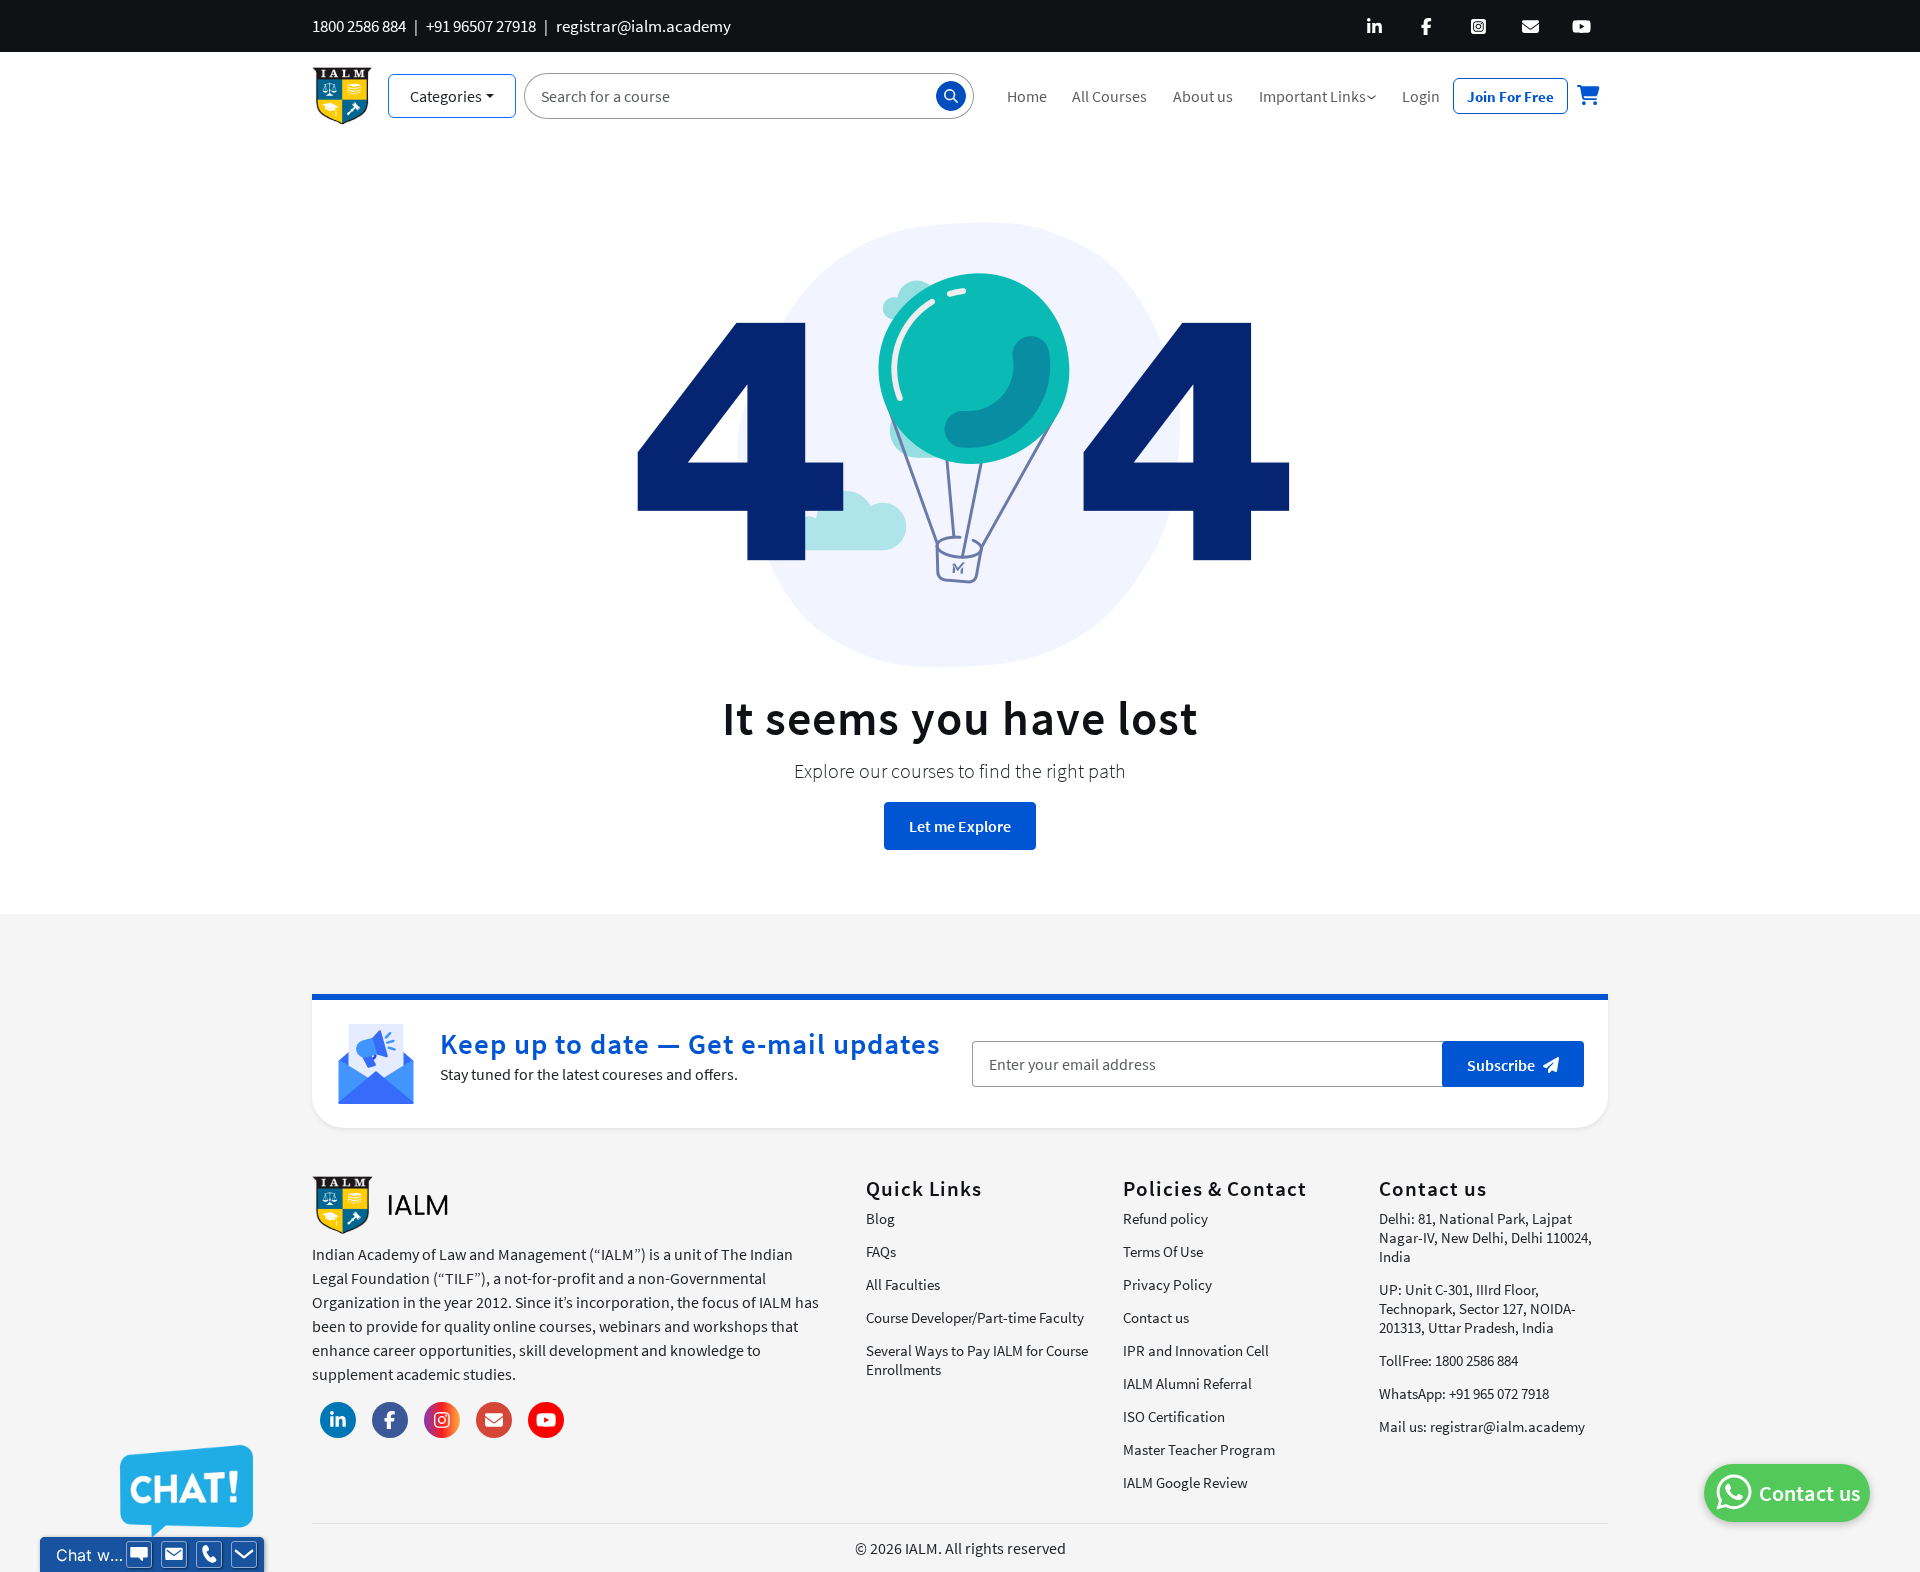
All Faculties (903, 1284)
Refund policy (1165, 1218)
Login (1421, 96)
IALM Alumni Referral (1187, 1383)
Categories (446, 96)
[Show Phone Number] (209, 1555)
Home (1027, 96)
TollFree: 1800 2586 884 (1448, 1360)
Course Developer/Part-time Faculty (975, 1317)
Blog (880, 1218)
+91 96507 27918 (481, 26)
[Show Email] (174, 1555)
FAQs (881, 1251)
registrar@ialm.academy (643, 26)
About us (1203, 96)
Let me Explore (960, 826)
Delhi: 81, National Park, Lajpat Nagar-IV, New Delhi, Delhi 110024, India (1485, 1237)
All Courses (1109, 96)
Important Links (1324, 96)
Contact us (1156, 1317)
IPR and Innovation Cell (1196, 1350)
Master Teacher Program (1199, 1449)
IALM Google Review (1185, 1482)
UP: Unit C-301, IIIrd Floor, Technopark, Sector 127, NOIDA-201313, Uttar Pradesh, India (1477, 1308)
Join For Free (1510, 96)
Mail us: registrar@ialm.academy (1482, 1426)
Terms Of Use (1163, 1251)
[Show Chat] (139, 1555)
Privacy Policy (1167, 1284)
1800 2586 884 (359, 26)
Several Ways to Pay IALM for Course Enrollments (977, 1360)
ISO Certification (1174, 1416)
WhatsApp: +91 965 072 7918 (1464, 1393)
